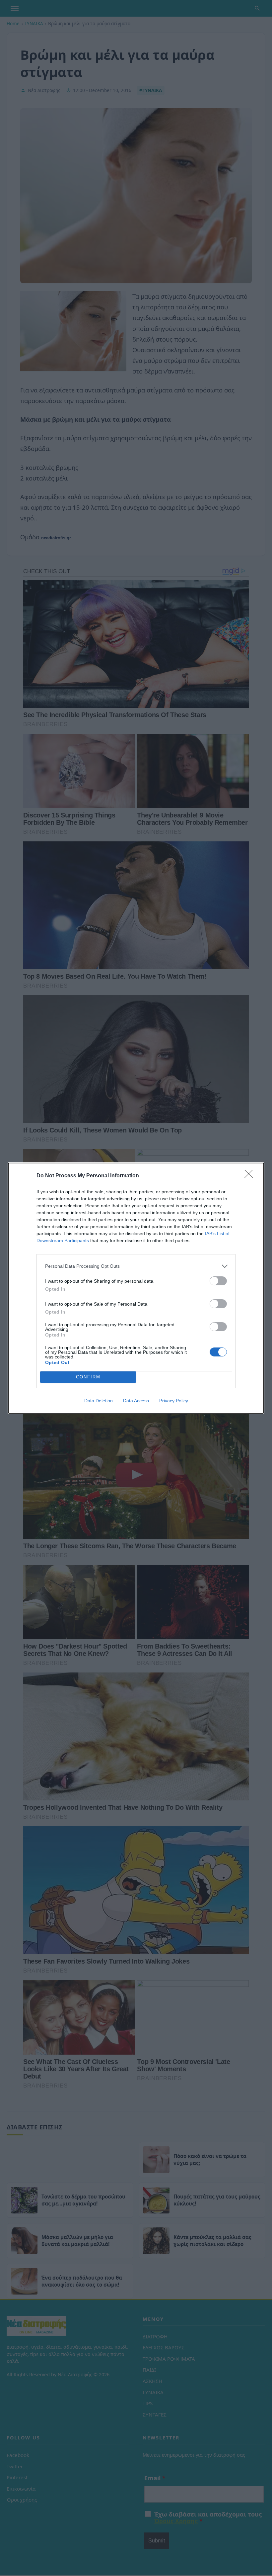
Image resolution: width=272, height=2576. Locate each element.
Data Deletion (99, 1401)
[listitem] (136, 1266)
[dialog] (136, 1288)
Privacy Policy (174, 1401)
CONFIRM (88, 1377)
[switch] (218, 1281)
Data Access (136, 1401)
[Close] (251, 1176)
